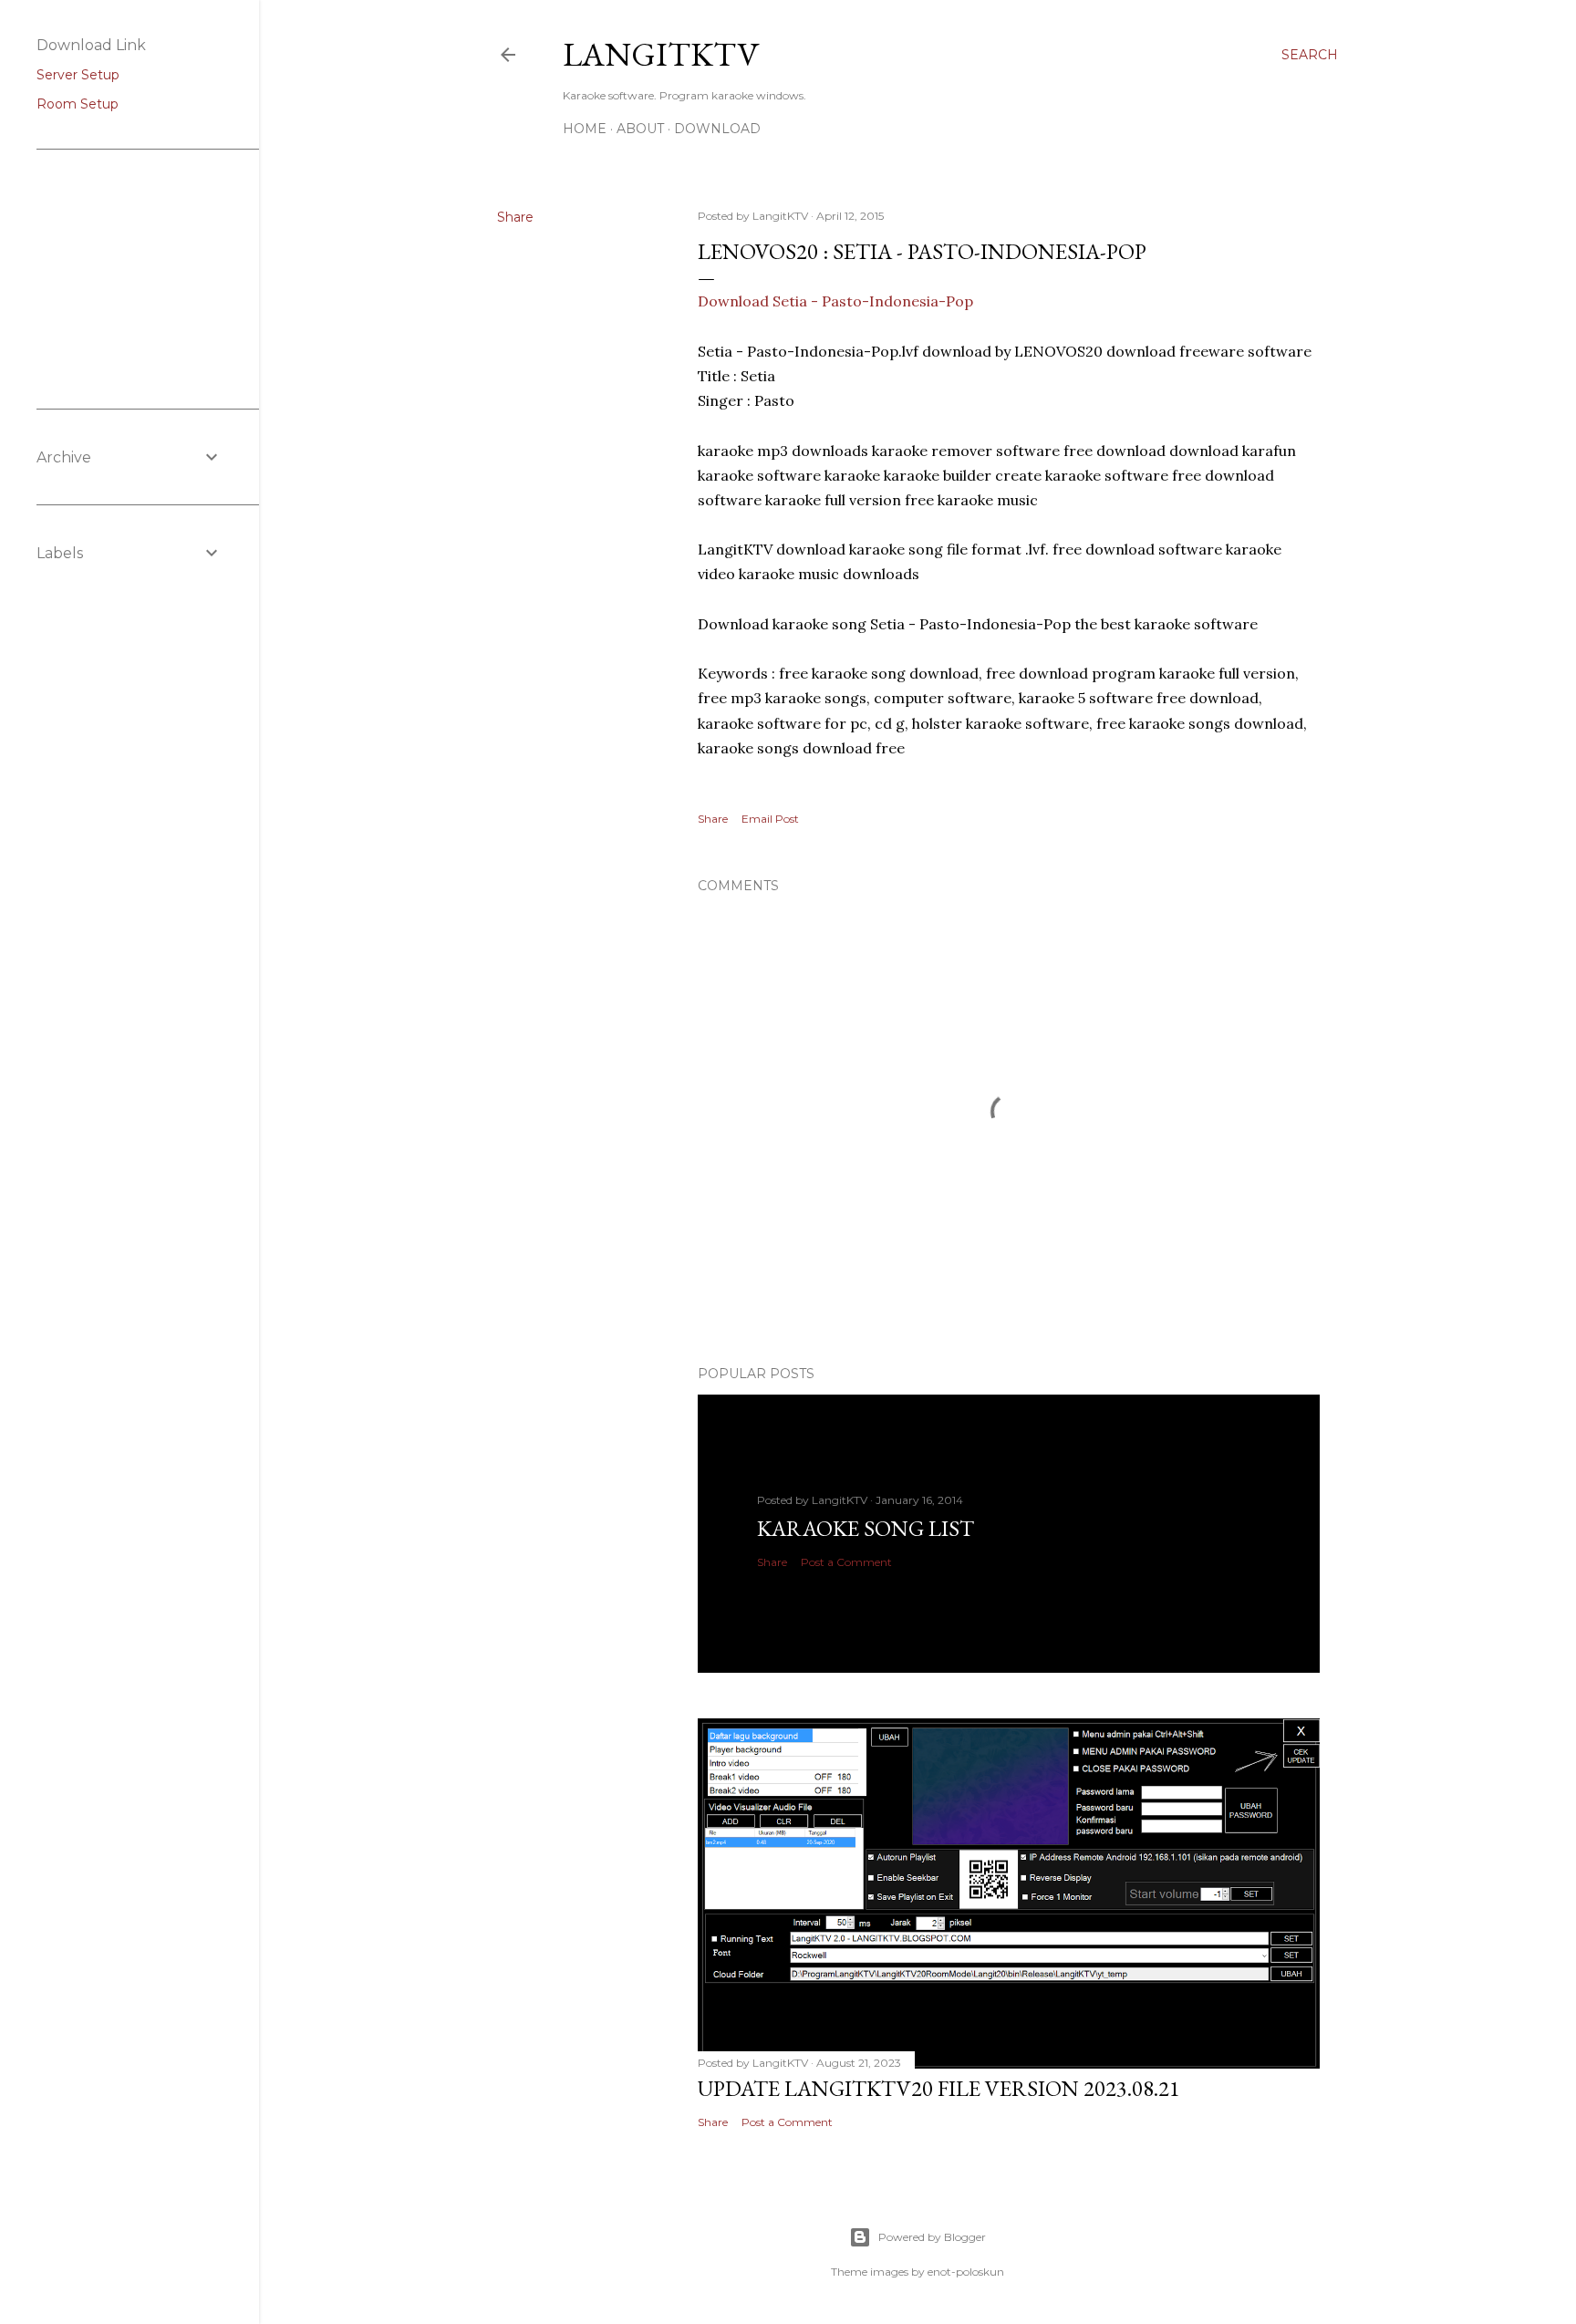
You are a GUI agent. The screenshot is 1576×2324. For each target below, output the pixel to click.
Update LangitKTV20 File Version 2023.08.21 (939, 2088)
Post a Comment (846, 1562)
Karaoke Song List (866, 1528)
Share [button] (515, 217)
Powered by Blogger (932, 2237)
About (640, 129)
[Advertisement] (128, 277)
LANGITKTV (661, 54)
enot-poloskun (966, 2272)
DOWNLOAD (717, 129)
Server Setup (78, 75)
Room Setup (78, 104)
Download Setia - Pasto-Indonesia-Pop (835, 301)
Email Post (770, 819)
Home (585, 129)
